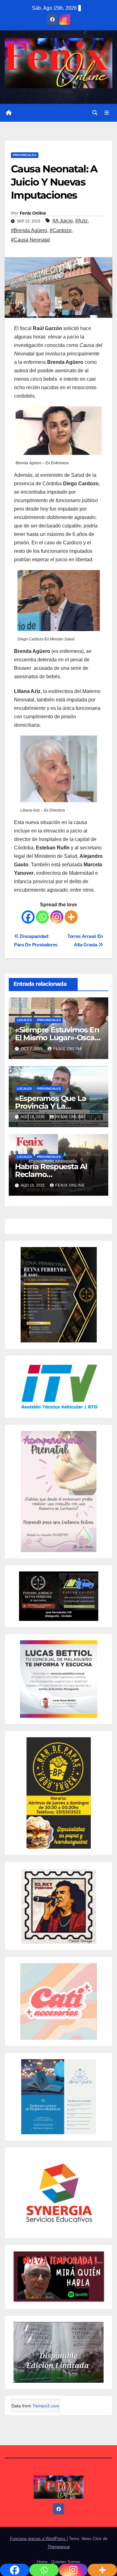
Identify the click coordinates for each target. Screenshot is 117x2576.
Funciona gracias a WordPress (38, 2539)
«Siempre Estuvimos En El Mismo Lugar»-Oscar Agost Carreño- (57, 1038)
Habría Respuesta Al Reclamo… (51, 1170)
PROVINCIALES (25, 155)
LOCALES (24, 1020)
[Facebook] (28, 917)
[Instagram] (57, 917)
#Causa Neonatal (30, 240)
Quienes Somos (66, 2562)
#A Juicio (63, 221)
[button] (95, 113)
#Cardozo (61, 230)
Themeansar (59, 2547)
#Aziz (81, 221)
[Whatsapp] (42, 917)
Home (42, 2562)
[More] (71, 917)
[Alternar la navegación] (107, 113)
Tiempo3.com (46, 2406)
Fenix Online (33, 213)
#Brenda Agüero (29, 230)
